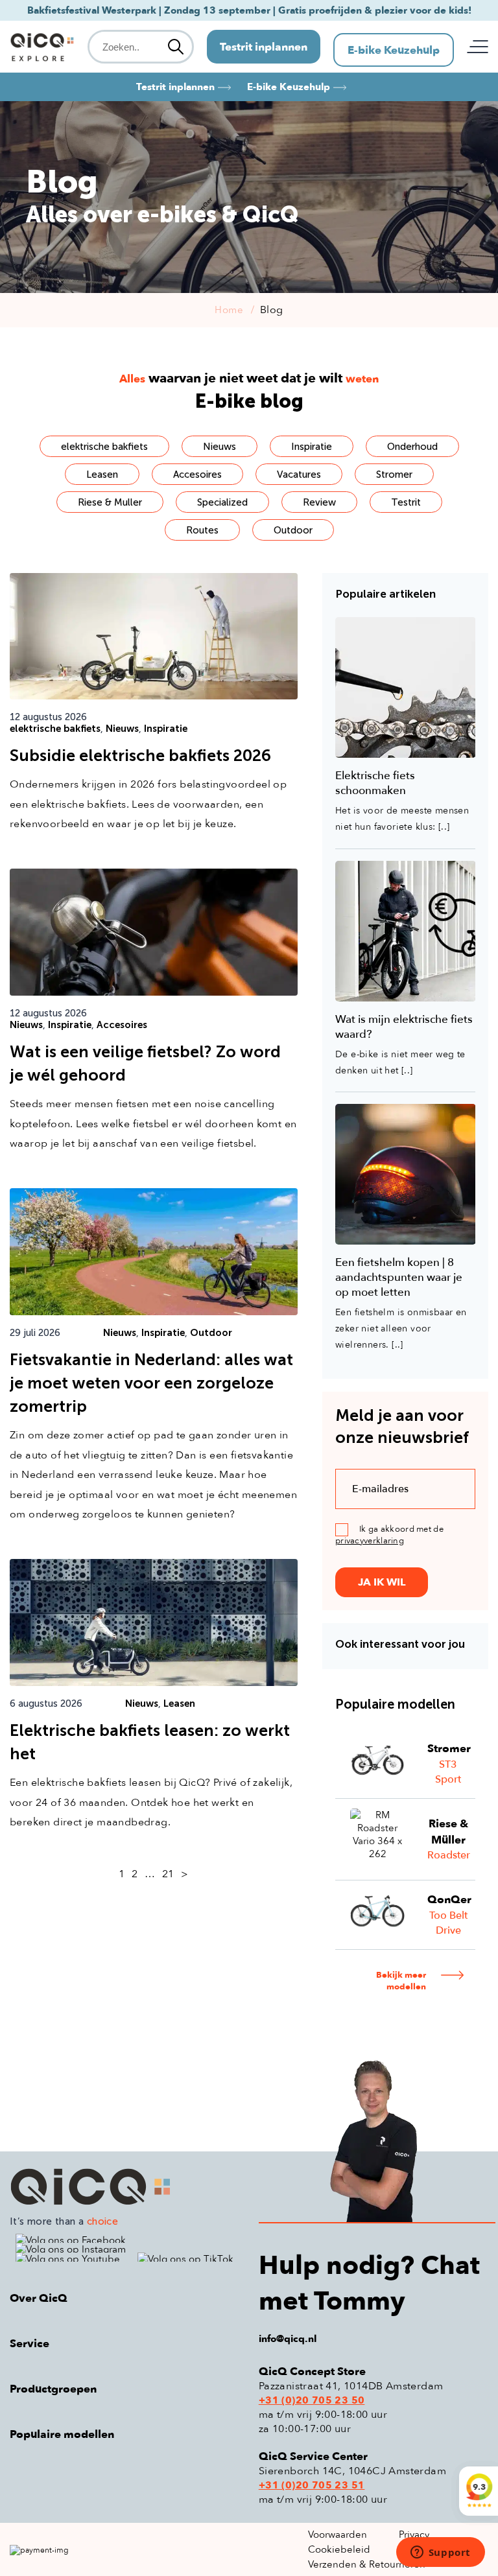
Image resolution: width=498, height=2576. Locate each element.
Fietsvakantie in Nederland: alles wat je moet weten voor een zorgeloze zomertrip (151, 1383)
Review (319, 502)
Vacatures (299, 474)
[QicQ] (124, 2187)
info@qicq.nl (288, 2339)
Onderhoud (412, 447)
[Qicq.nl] (42, 47)
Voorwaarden (338, 2535)
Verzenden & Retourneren (367, 2564)
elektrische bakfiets (104, 447)
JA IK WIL (382, 1582)
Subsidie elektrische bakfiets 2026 (140, 755)
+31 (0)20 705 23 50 (312, 2400)
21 (168, 1874)
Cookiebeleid (339, 2549)
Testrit (406, 502)
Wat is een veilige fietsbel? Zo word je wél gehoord (145, 1063)
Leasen (102, 474)
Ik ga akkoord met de (389, 1535)
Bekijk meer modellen (401, 1981)
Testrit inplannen (264, 47)
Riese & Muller (110, 502)
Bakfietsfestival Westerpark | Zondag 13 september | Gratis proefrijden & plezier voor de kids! (249, 10)
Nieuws (219, 447)
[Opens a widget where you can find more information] (440, 2553)
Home (229, 310)
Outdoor (293, 530)
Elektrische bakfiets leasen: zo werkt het (150, 1742)
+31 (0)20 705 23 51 (312, 2485)
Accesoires (197, 474)
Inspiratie (312, 447)
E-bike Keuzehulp (394, 50)
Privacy (414, 2535)
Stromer (394, 474)
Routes (202, 530)
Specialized (222, 502)
